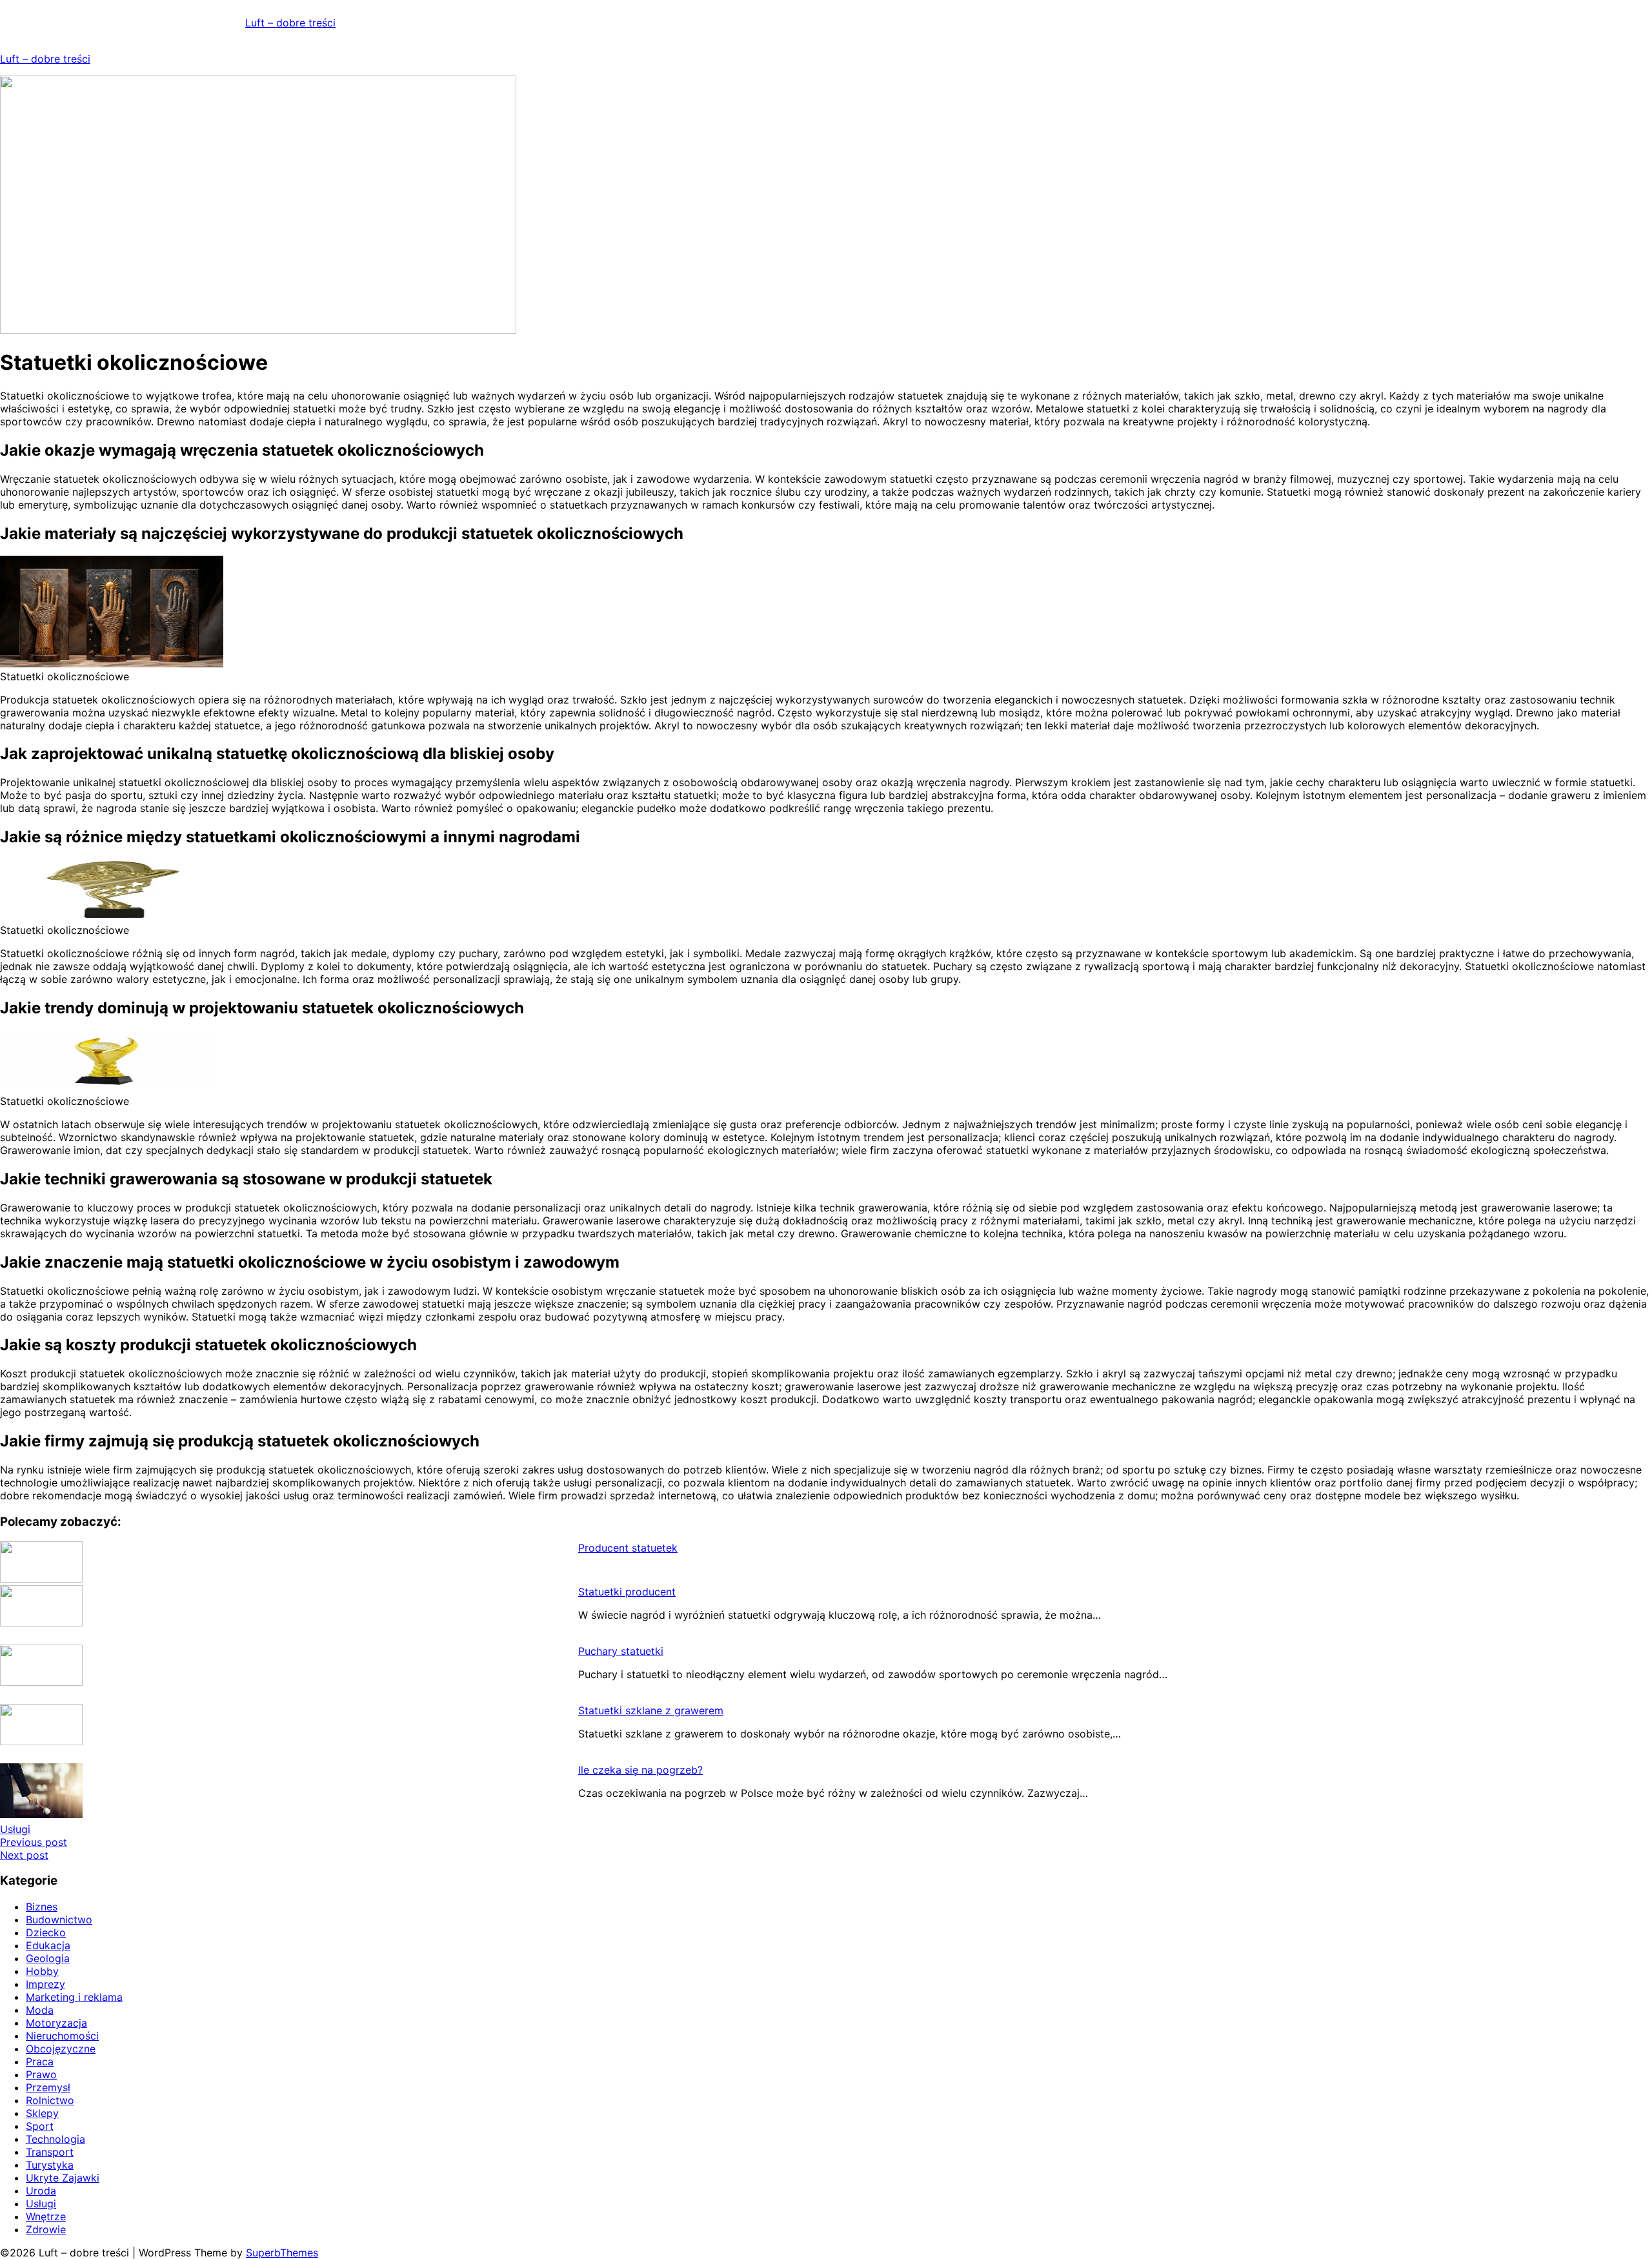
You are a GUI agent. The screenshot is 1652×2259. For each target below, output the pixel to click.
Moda (40, 2010)
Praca (40, 2061)
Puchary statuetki (621, 1651)
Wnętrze (46, 2216)
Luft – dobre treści (290, 23)
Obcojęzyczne (61, 2049)
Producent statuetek (628, 1548)
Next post (24, 1855)
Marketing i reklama (74, 1997)
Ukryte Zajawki (63, 2178)
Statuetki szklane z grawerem (651, 1710)
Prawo (41, 2074)
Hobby (42, 1971)
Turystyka (50, 2165)
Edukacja (48, 1945)
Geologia (48, 1958)
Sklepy (42, 2113)
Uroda (41, 2191)
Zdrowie (46, 2229)
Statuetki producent (627, 1592)
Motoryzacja (56, 2023)
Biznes (42, 1907)
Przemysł (48, 2087)
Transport (50, 2152)
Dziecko (46, 1932)
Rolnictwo (50, 2100)
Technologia (55, 2139)
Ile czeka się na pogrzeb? (640, 1770)
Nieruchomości (62, 2036)
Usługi (15, 1829)
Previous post (34, 1842)
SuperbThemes (282, 2253)
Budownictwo (59, 1920)
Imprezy (45, 1984)
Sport (40, 2126)
